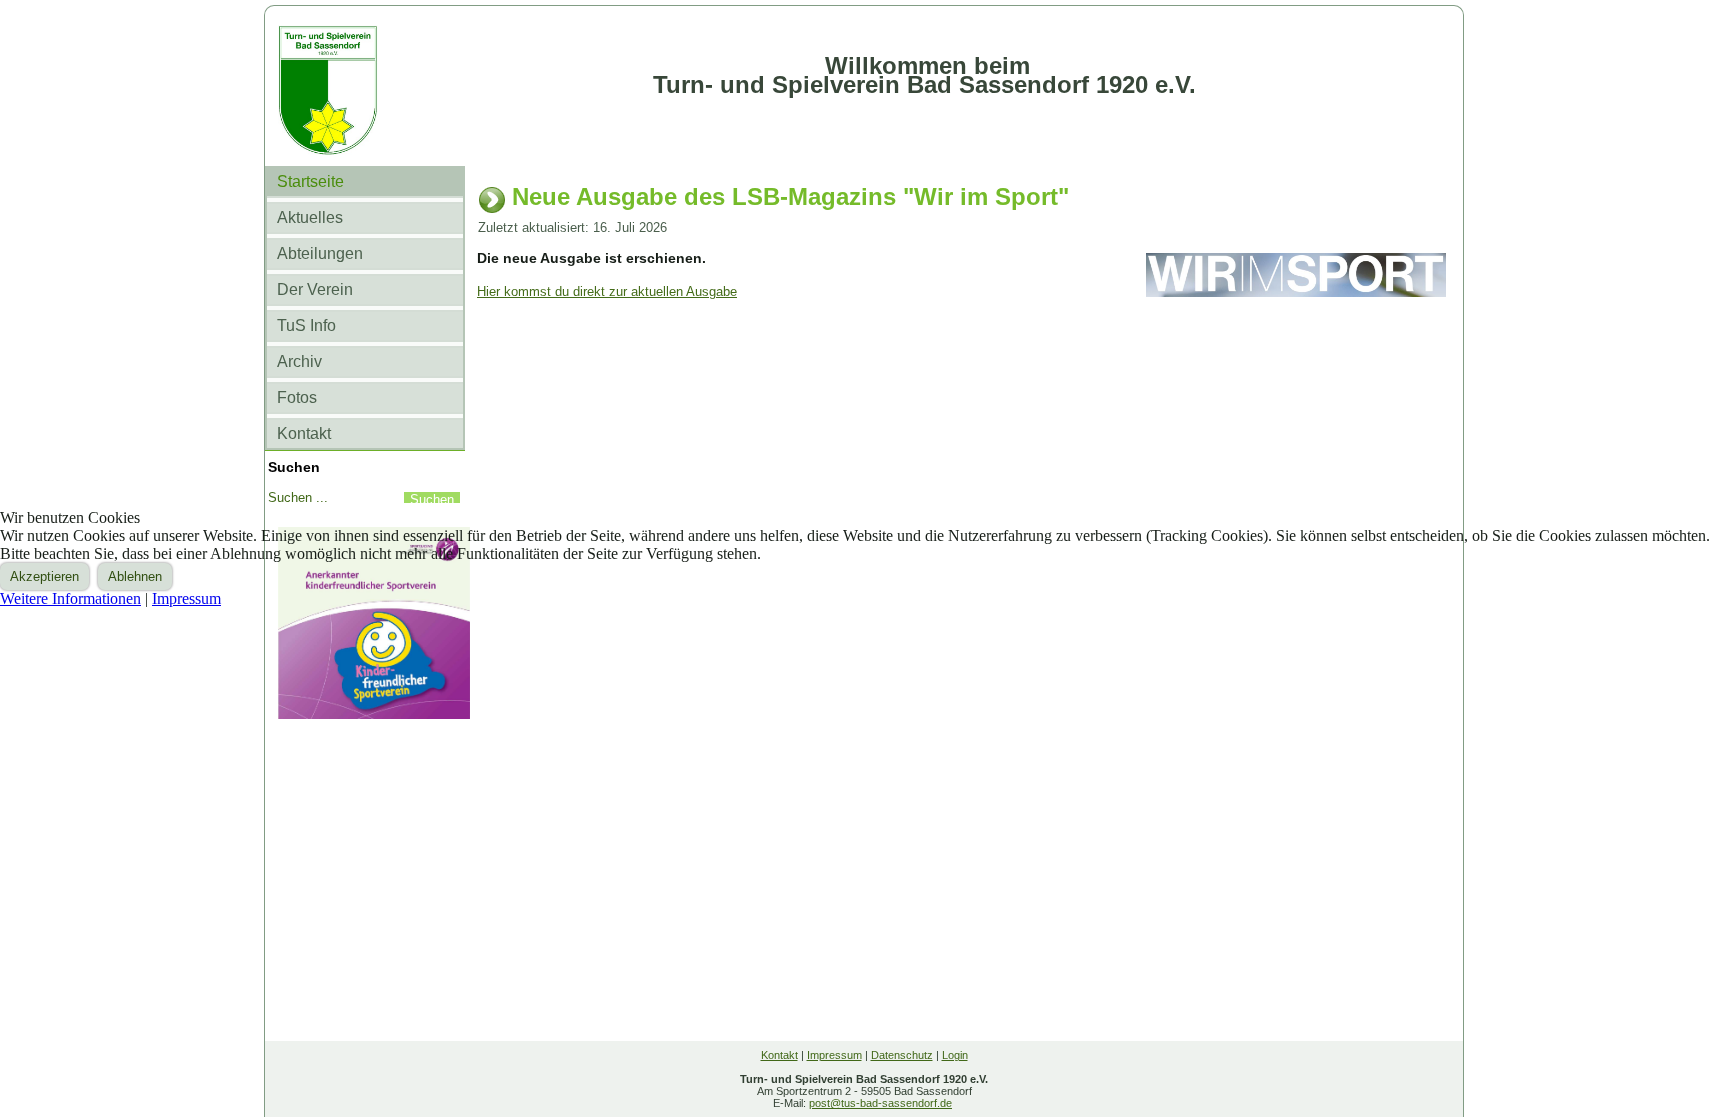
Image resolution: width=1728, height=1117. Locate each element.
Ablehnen (135, 576)
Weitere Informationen (70, 598)
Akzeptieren (44, 576)
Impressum (186, 598)
